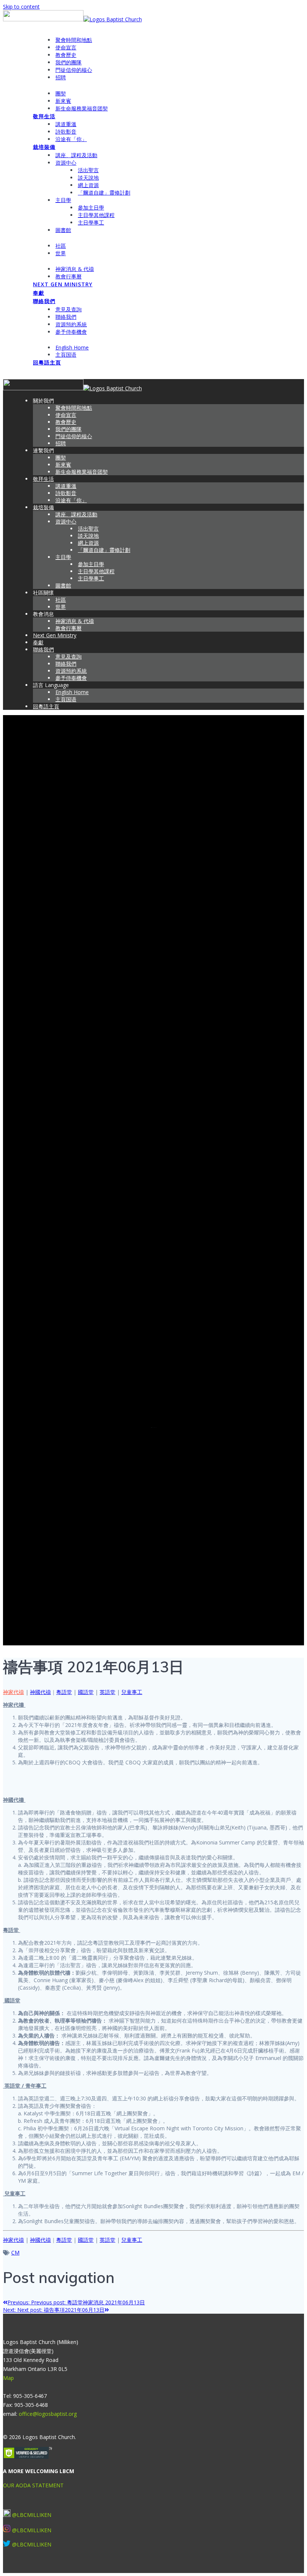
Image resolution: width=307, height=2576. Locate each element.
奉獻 (39, 293)
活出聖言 (88, 170)
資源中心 (66, 163)
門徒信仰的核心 (74, 70)
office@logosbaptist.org (48, 2414)
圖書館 (63, 230)
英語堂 (107, 1692)
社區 (61, 246)
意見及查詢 (69, 309)
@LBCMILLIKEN (32, 2515)
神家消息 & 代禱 (75, 269)
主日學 (63, 200)
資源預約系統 (71, 324)
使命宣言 (66, 47)
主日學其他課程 (96, 215)
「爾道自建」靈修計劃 (104, 193)
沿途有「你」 (71, 139)
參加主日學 (91, 207)
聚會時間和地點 (74, 40)
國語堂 (86, 1692)
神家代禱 (13, 1692)
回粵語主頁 (47, 362)
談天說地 (88, 178)
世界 (61, 253)
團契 (61, 93)
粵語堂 (64, 1692)
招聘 (61, 77)
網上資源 (88, 185)
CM (15, 2253)
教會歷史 (66, 55)
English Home (72, 347)
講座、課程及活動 (76, 155)
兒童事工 (132, 1692)
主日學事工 (91, 222)
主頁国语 (66, 355)
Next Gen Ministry (63, 284)
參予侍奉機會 (71, 332)
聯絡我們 (44, 301)
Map (8, 2378)
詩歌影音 (66, 132)
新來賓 (63, 101)
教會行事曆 (69, 276)
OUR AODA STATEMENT (33, 2485)
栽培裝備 (44, 147)
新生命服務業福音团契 (82, 108)
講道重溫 (66, 124)
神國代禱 (40, 1692)
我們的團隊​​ (69, 62)
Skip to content (21, 7)
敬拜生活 (44, 116)
